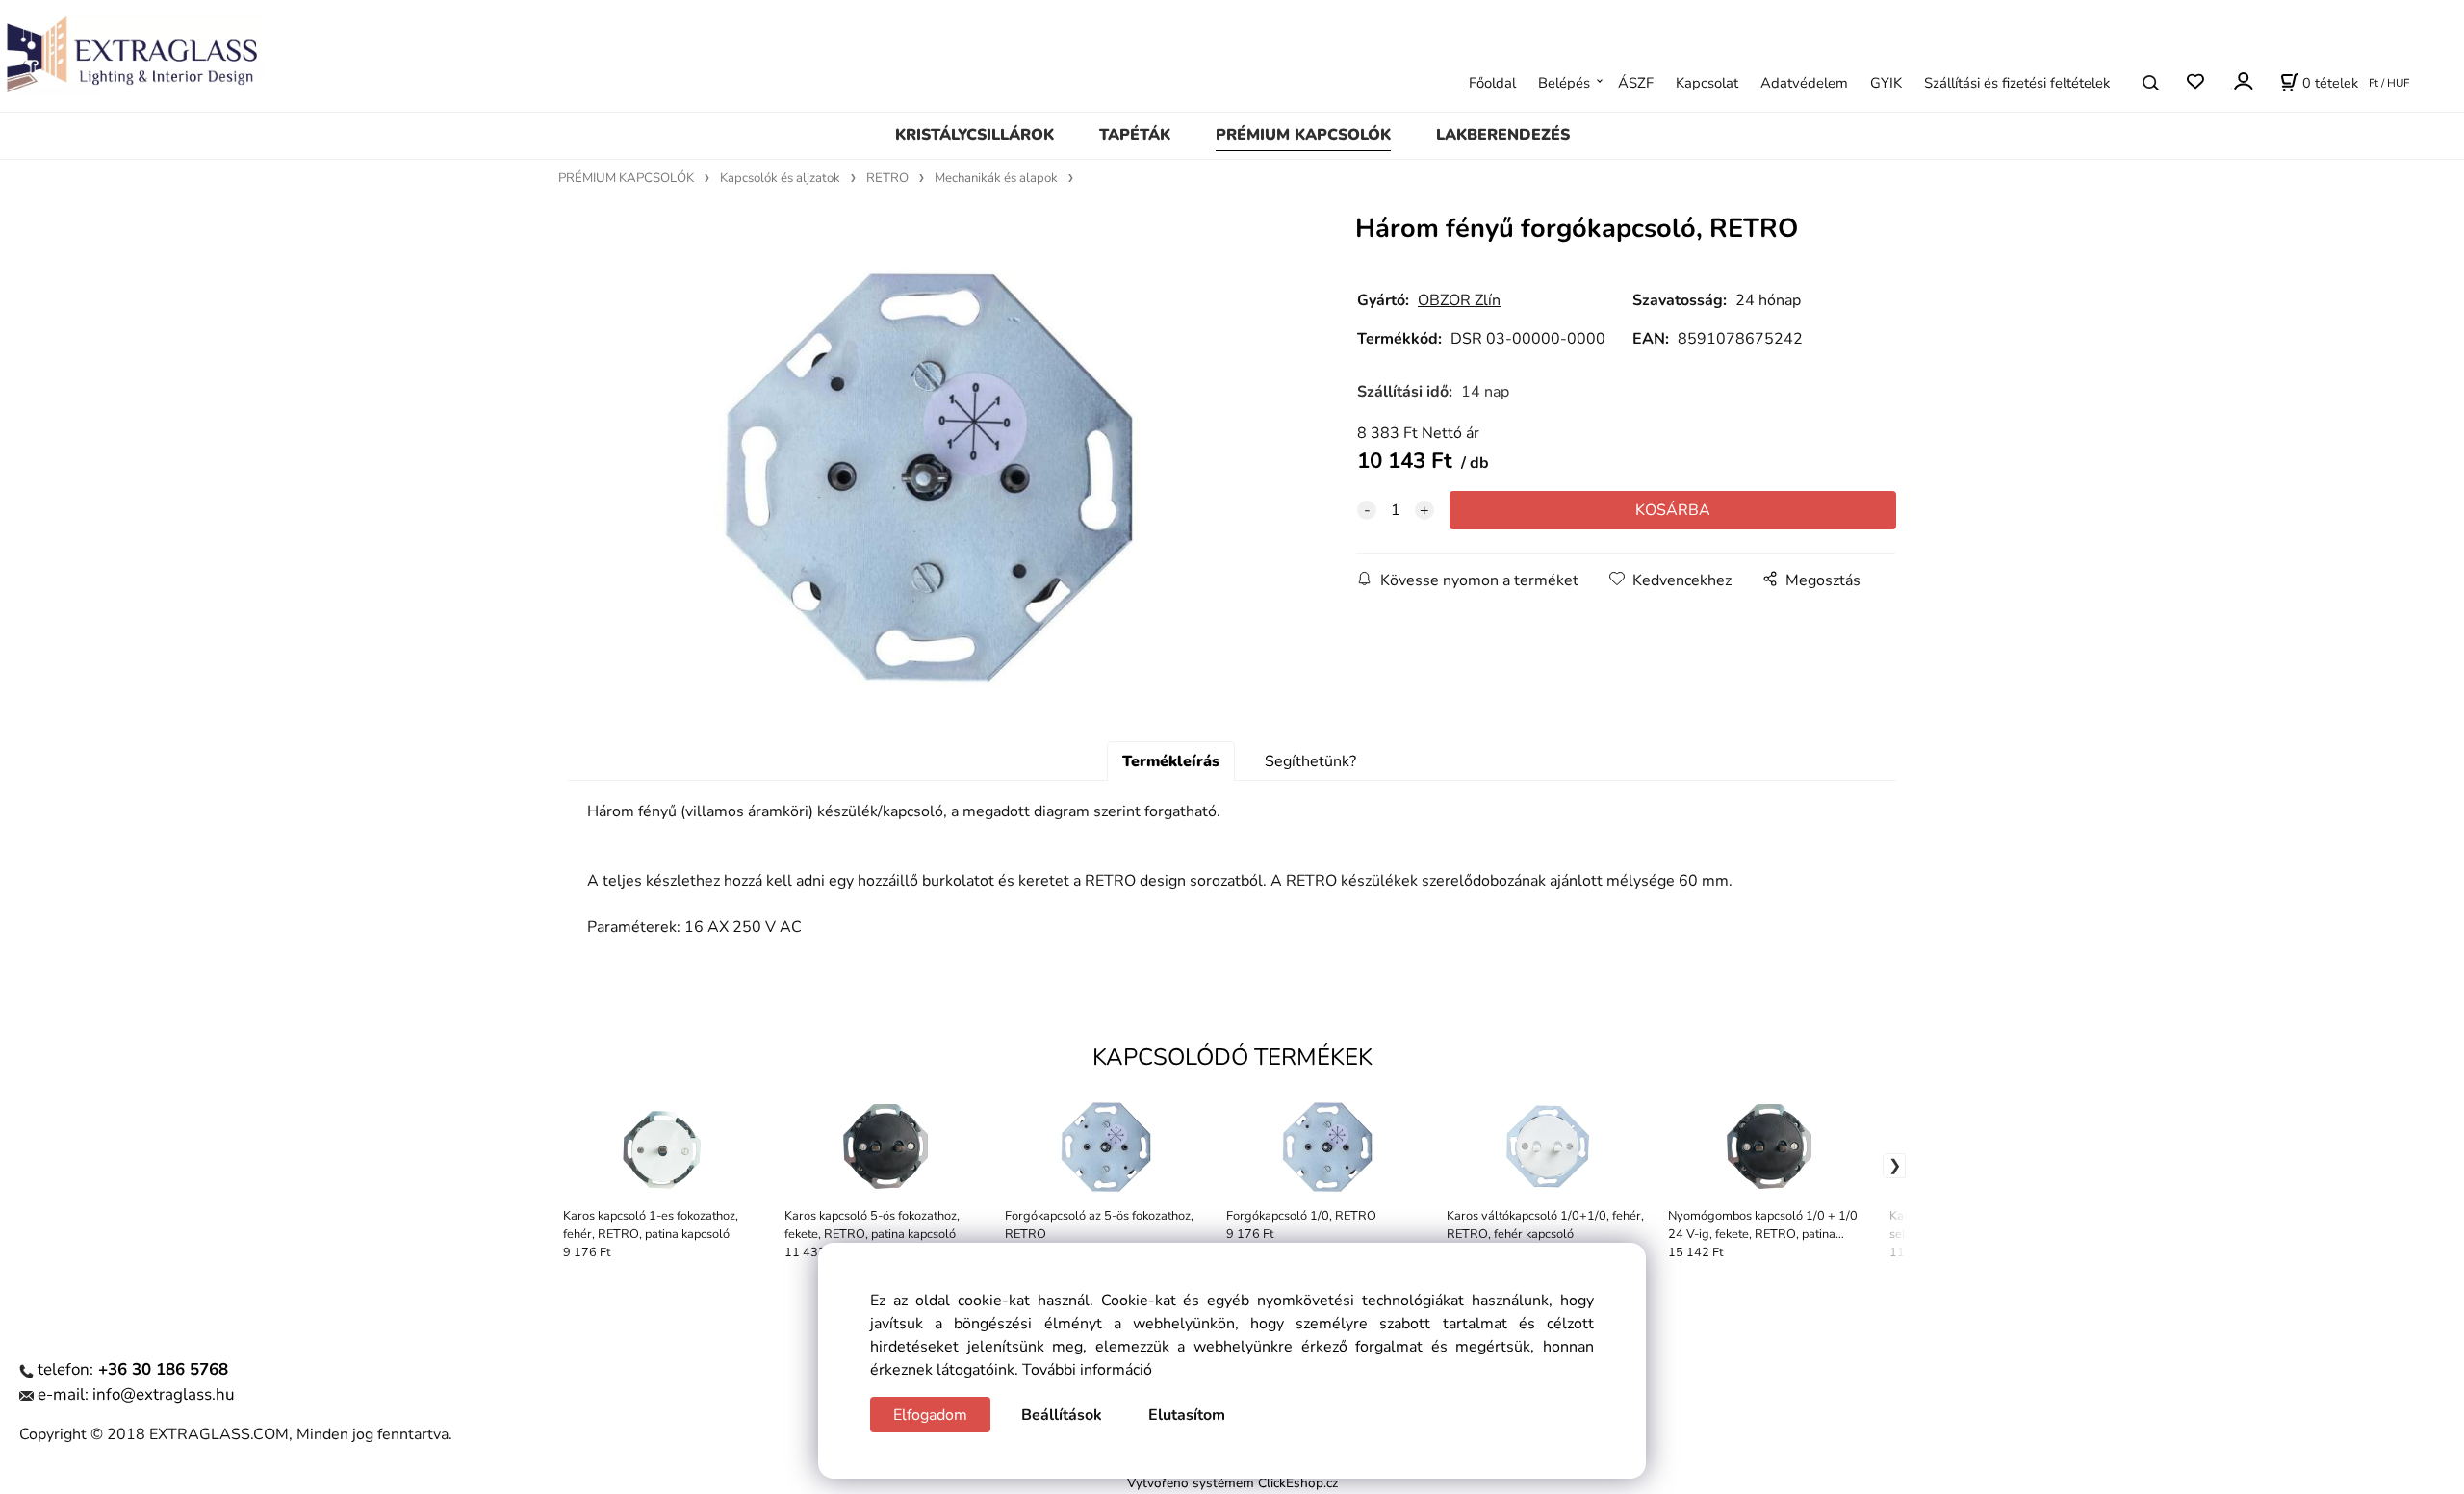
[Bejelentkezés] (2242, 80)
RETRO (887, 178)
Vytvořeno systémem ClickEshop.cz (1232, 1483)
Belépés (1564, 83)
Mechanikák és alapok (996, 178)
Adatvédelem (1804, 83)
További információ (1087, 1370)
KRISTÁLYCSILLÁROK (975, 135)
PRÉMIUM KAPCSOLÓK (1303, 135)
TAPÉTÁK (1135, 135)
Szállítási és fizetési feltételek (2017, 83)
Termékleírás (1171, 761)
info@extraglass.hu (164, 1394)
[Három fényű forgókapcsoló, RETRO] (929, 475)
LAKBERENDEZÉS (1503, 135)
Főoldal (1492, 83)
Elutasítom (1187, 1415)
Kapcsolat (1707, 83)
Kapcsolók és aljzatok (780, 178)
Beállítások (1062, 1415)
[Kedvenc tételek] (2195, 82)
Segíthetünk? (1310, 761)
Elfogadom (930, 1415)
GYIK (1886, 83)
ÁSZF (1636, 83)
